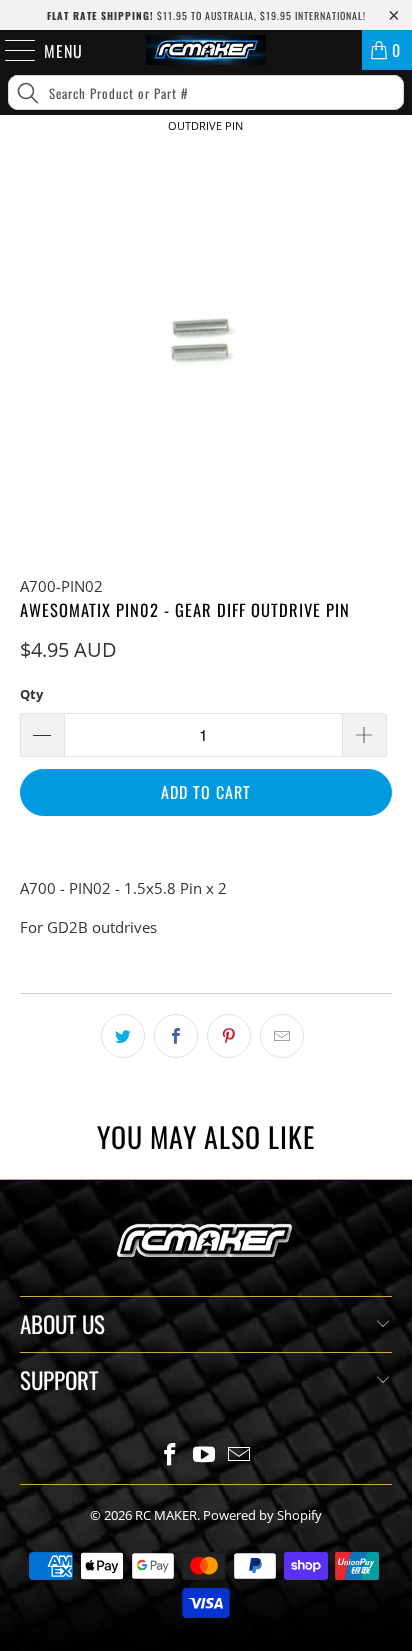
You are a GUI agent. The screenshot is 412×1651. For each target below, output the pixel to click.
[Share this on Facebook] (176, 1036)
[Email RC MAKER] (240, 1455)
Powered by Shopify (262, 1515)
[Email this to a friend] (282, 1036)
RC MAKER (166, 1515)
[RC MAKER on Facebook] (170, 1455)
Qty (31, 694)
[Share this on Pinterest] (229, 1036)
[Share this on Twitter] (123, 1036)
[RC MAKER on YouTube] (205, 1455)
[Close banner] (392, 158)
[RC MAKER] (206, 50)
